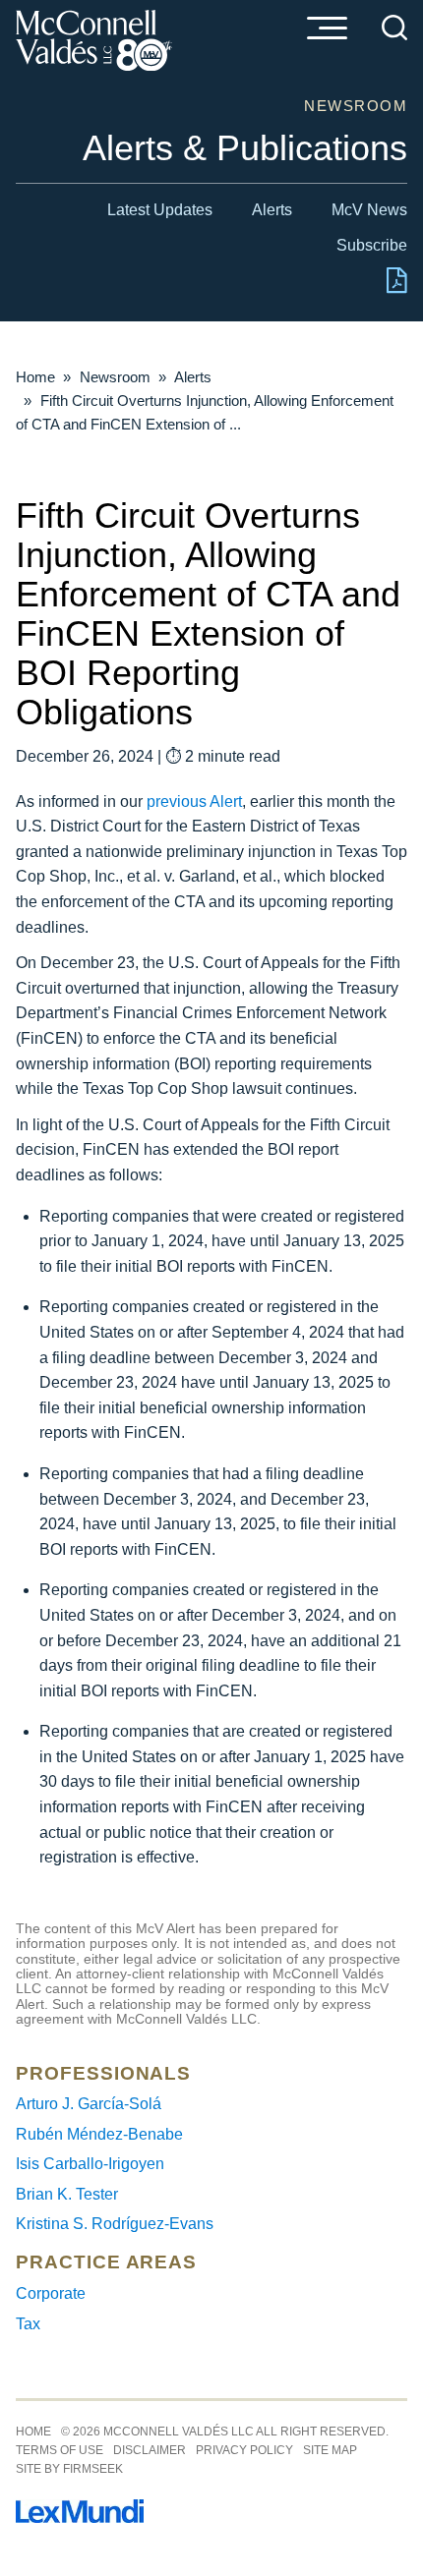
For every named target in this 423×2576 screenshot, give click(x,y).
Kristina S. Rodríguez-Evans (115, 2224)
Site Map (330, 2450)
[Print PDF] (397, 288)
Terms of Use (60, 2450)
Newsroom (115, 377)
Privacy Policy (244, 2450)
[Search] (394, 28)
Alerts (272, 210)
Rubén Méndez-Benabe (99, 2134)
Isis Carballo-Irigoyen (90, 2164)
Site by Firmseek (69, 2469)
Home (35, 377)
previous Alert (194, 801)
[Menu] (327, 29)
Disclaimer (150, 2450)
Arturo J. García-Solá (89, 2104)
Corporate (51, 2293)
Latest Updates (160, 210)
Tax (28, 2324)
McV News (369, 210)
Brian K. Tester (67, 2194)
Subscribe (372, 245)
